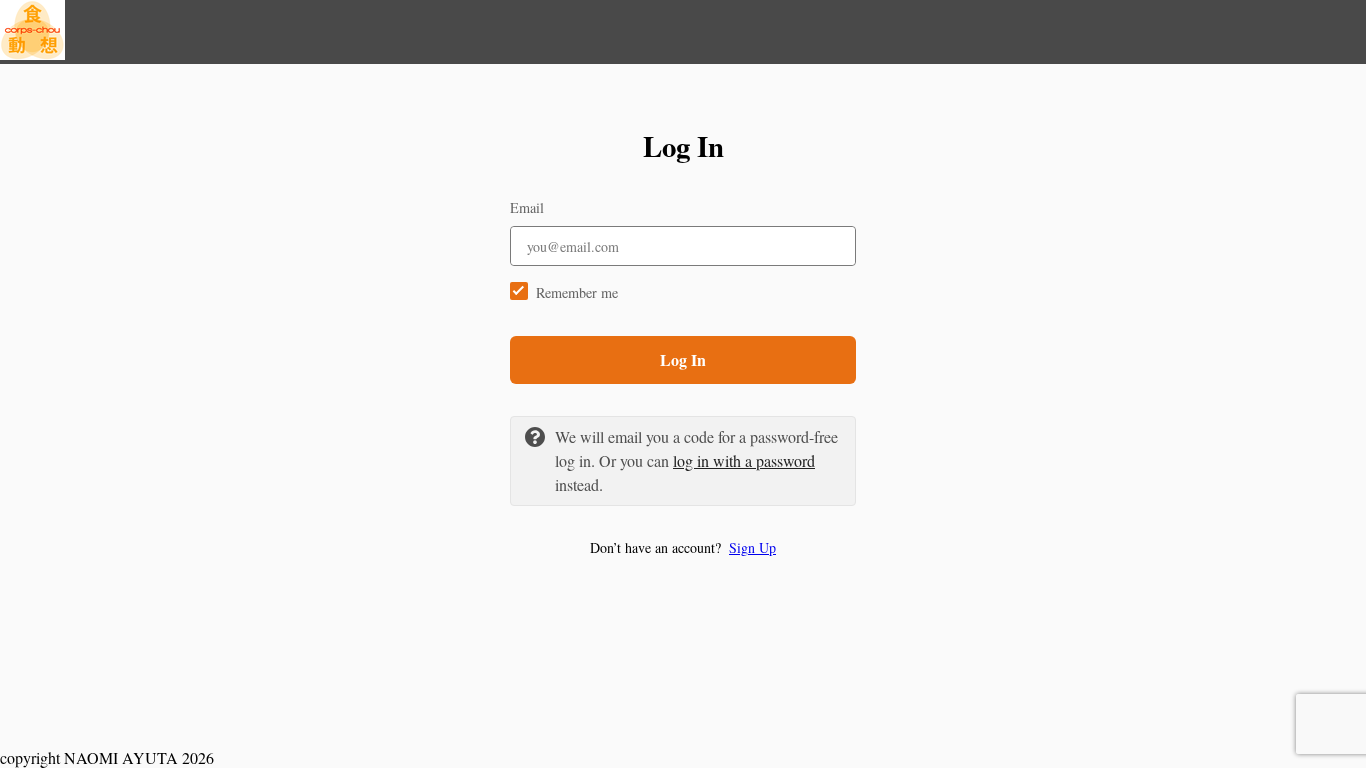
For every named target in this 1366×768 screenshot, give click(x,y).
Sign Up (752, 547)
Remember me (577, 292)
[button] (683, 547)
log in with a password (744, 460)
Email (527, 207)
